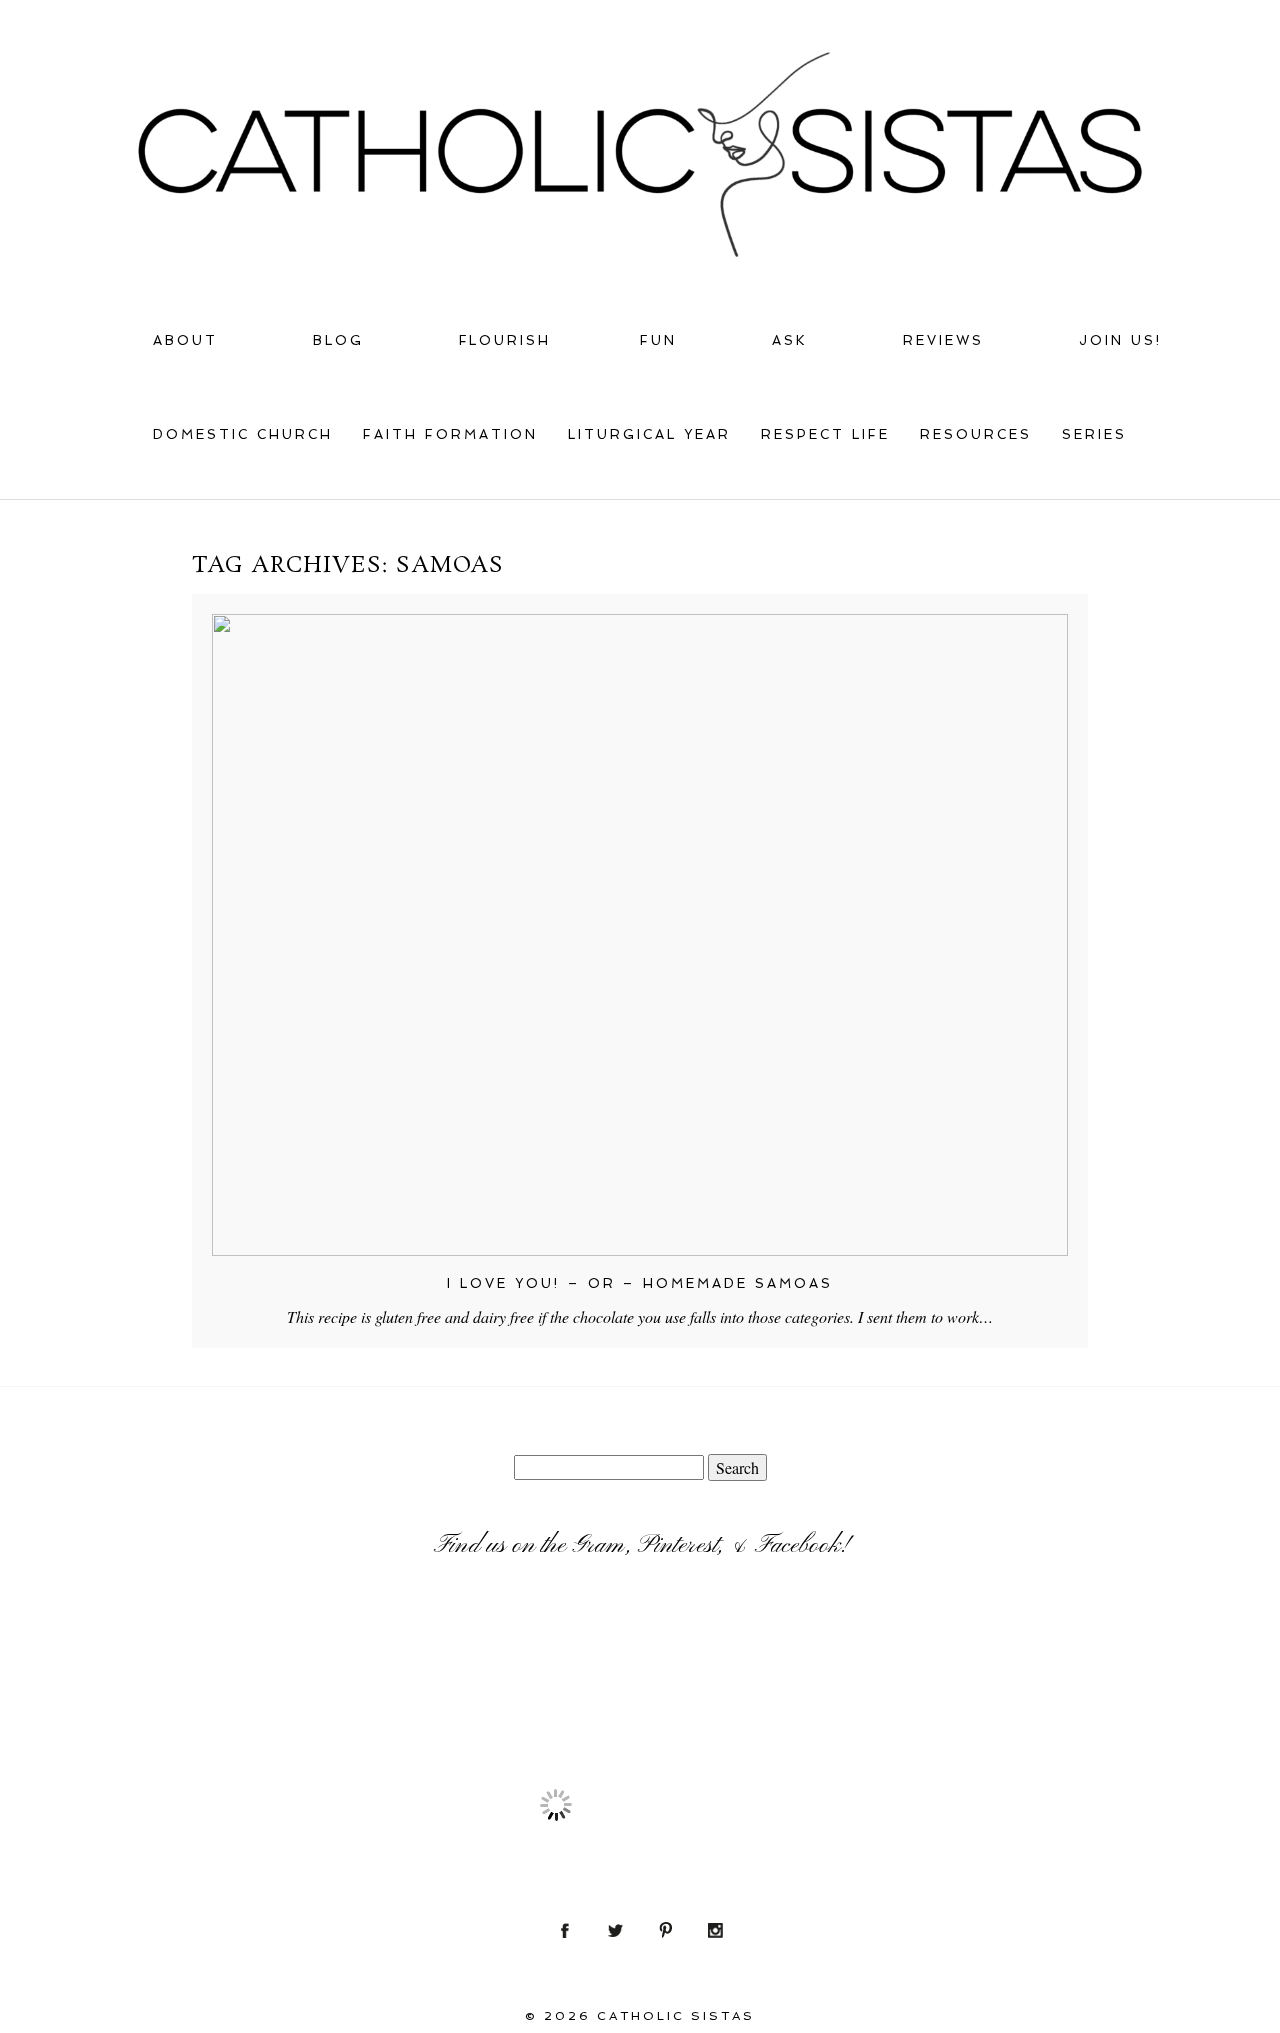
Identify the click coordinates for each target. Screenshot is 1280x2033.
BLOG (338, 340)
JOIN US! (1120, 340)
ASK (790, 340)
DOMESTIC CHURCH (243, 434)
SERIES (1094, 434)
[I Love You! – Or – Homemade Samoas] (640, 935)
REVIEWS (943, 340)
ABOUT (185, 340)
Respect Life (825, 434)
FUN (658, 340)
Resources (976, 434)
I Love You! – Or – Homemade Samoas (640, 1283)
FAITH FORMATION (450, 434)
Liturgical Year (649, 434)
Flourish (505, 340)
